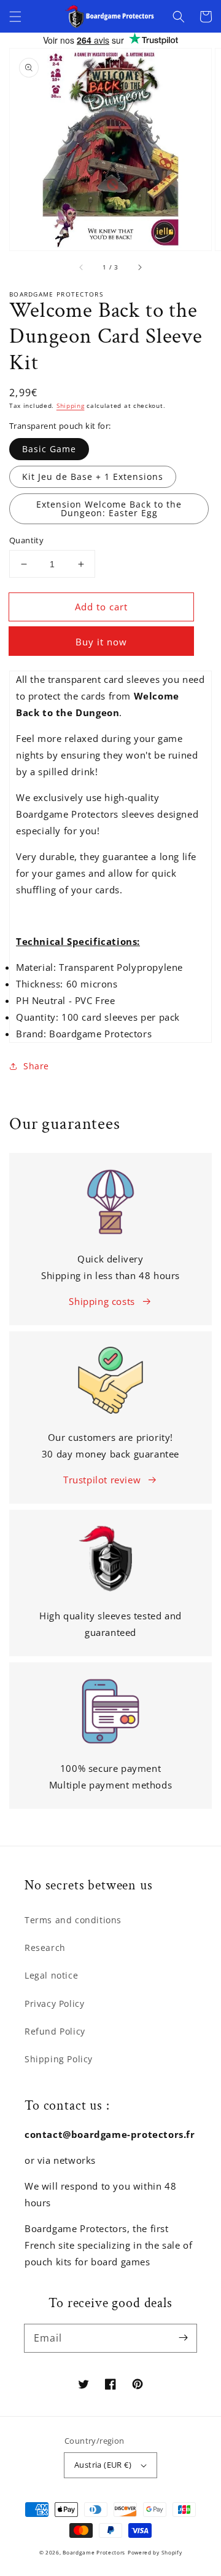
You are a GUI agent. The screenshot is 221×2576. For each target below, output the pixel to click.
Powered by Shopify (155, 2552)
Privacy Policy (54, 2004)
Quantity (26, 540)
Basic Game (49, 449)
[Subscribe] (183, 2338)
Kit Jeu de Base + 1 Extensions (93, 477)
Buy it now (101, 642)
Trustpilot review (102, 1480)
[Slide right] (139, 268)
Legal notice (51, 1975)
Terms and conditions (73, 1920)
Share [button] (36, 1066)
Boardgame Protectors (94, 2552)
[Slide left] (82, 268)
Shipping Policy (59, 2059)
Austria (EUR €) (103, 2465)
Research (45, 1948)
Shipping (71, 405)
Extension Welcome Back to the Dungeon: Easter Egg (109, 508)
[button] (15, 17)
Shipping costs (102, 1301)
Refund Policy (55, 2031)
